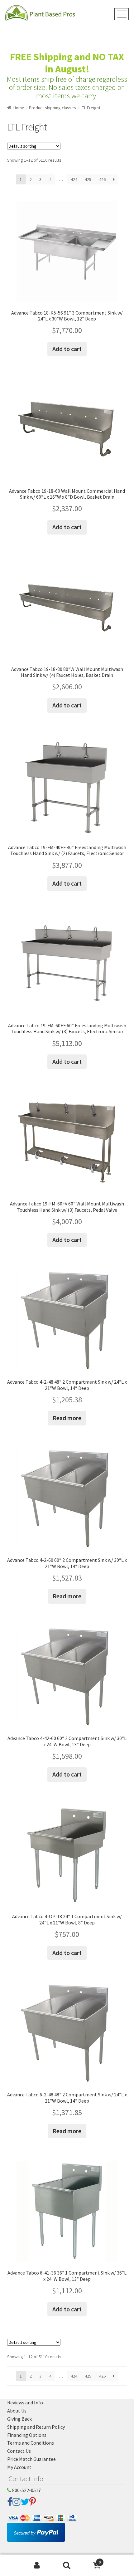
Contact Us (19, 2451)
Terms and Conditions (31, 2443)
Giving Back (19, 2419)
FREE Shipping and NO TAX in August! (67, 63)
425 (88, 179)
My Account (19, 2467)
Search (67, 2565)
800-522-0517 (26, 2490)
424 (74, 179)
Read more (67, 1418)
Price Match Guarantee (31, 2459)
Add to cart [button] (67, 349)
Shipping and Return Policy (36, 2427)
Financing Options (27, 2435)
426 (102, 179)
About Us (17, 2411)
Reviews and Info (25, 2402)
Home (19, 108)
